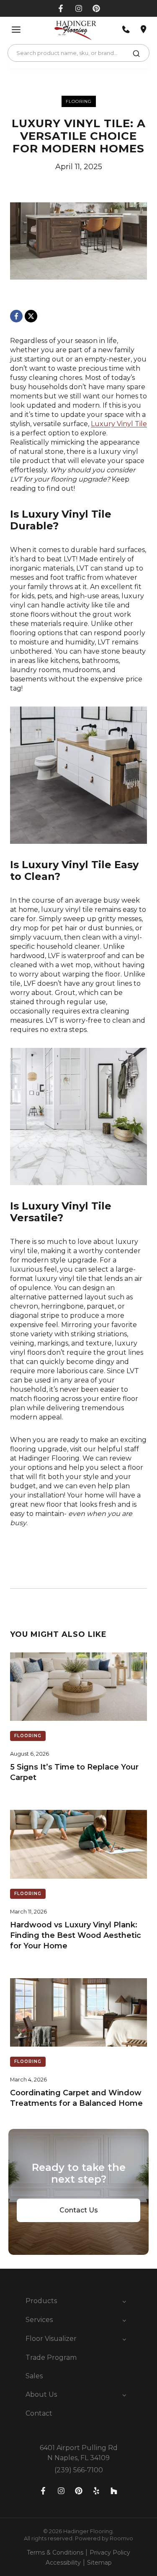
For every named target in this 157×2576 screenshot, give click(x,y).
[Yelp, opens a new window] (96, 2491)
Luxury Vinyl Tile (119, 424)
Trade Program (51, 2357)
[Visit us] (144, 29)
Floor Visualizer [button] (51, 2339)
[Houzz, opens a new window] (114, 2491)
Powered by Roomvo (104, 2538)
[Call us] (126, 29)
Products (41, 2301)
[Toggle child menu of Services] (124, 2320)
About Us (41, 2394)
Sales (34, 2376)
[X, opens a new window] (31, 316)
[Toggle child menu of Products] (124, 2301)
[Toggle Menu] (16, 30)
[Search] (136, 55)
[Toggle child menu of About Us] (124, 2395)
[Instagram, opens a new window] (79, 8)
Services (39, 2320)
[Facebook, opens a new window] (61, 8)
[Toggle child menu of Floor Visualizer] (124, 2339)
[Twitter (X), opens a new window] (96, 8)
